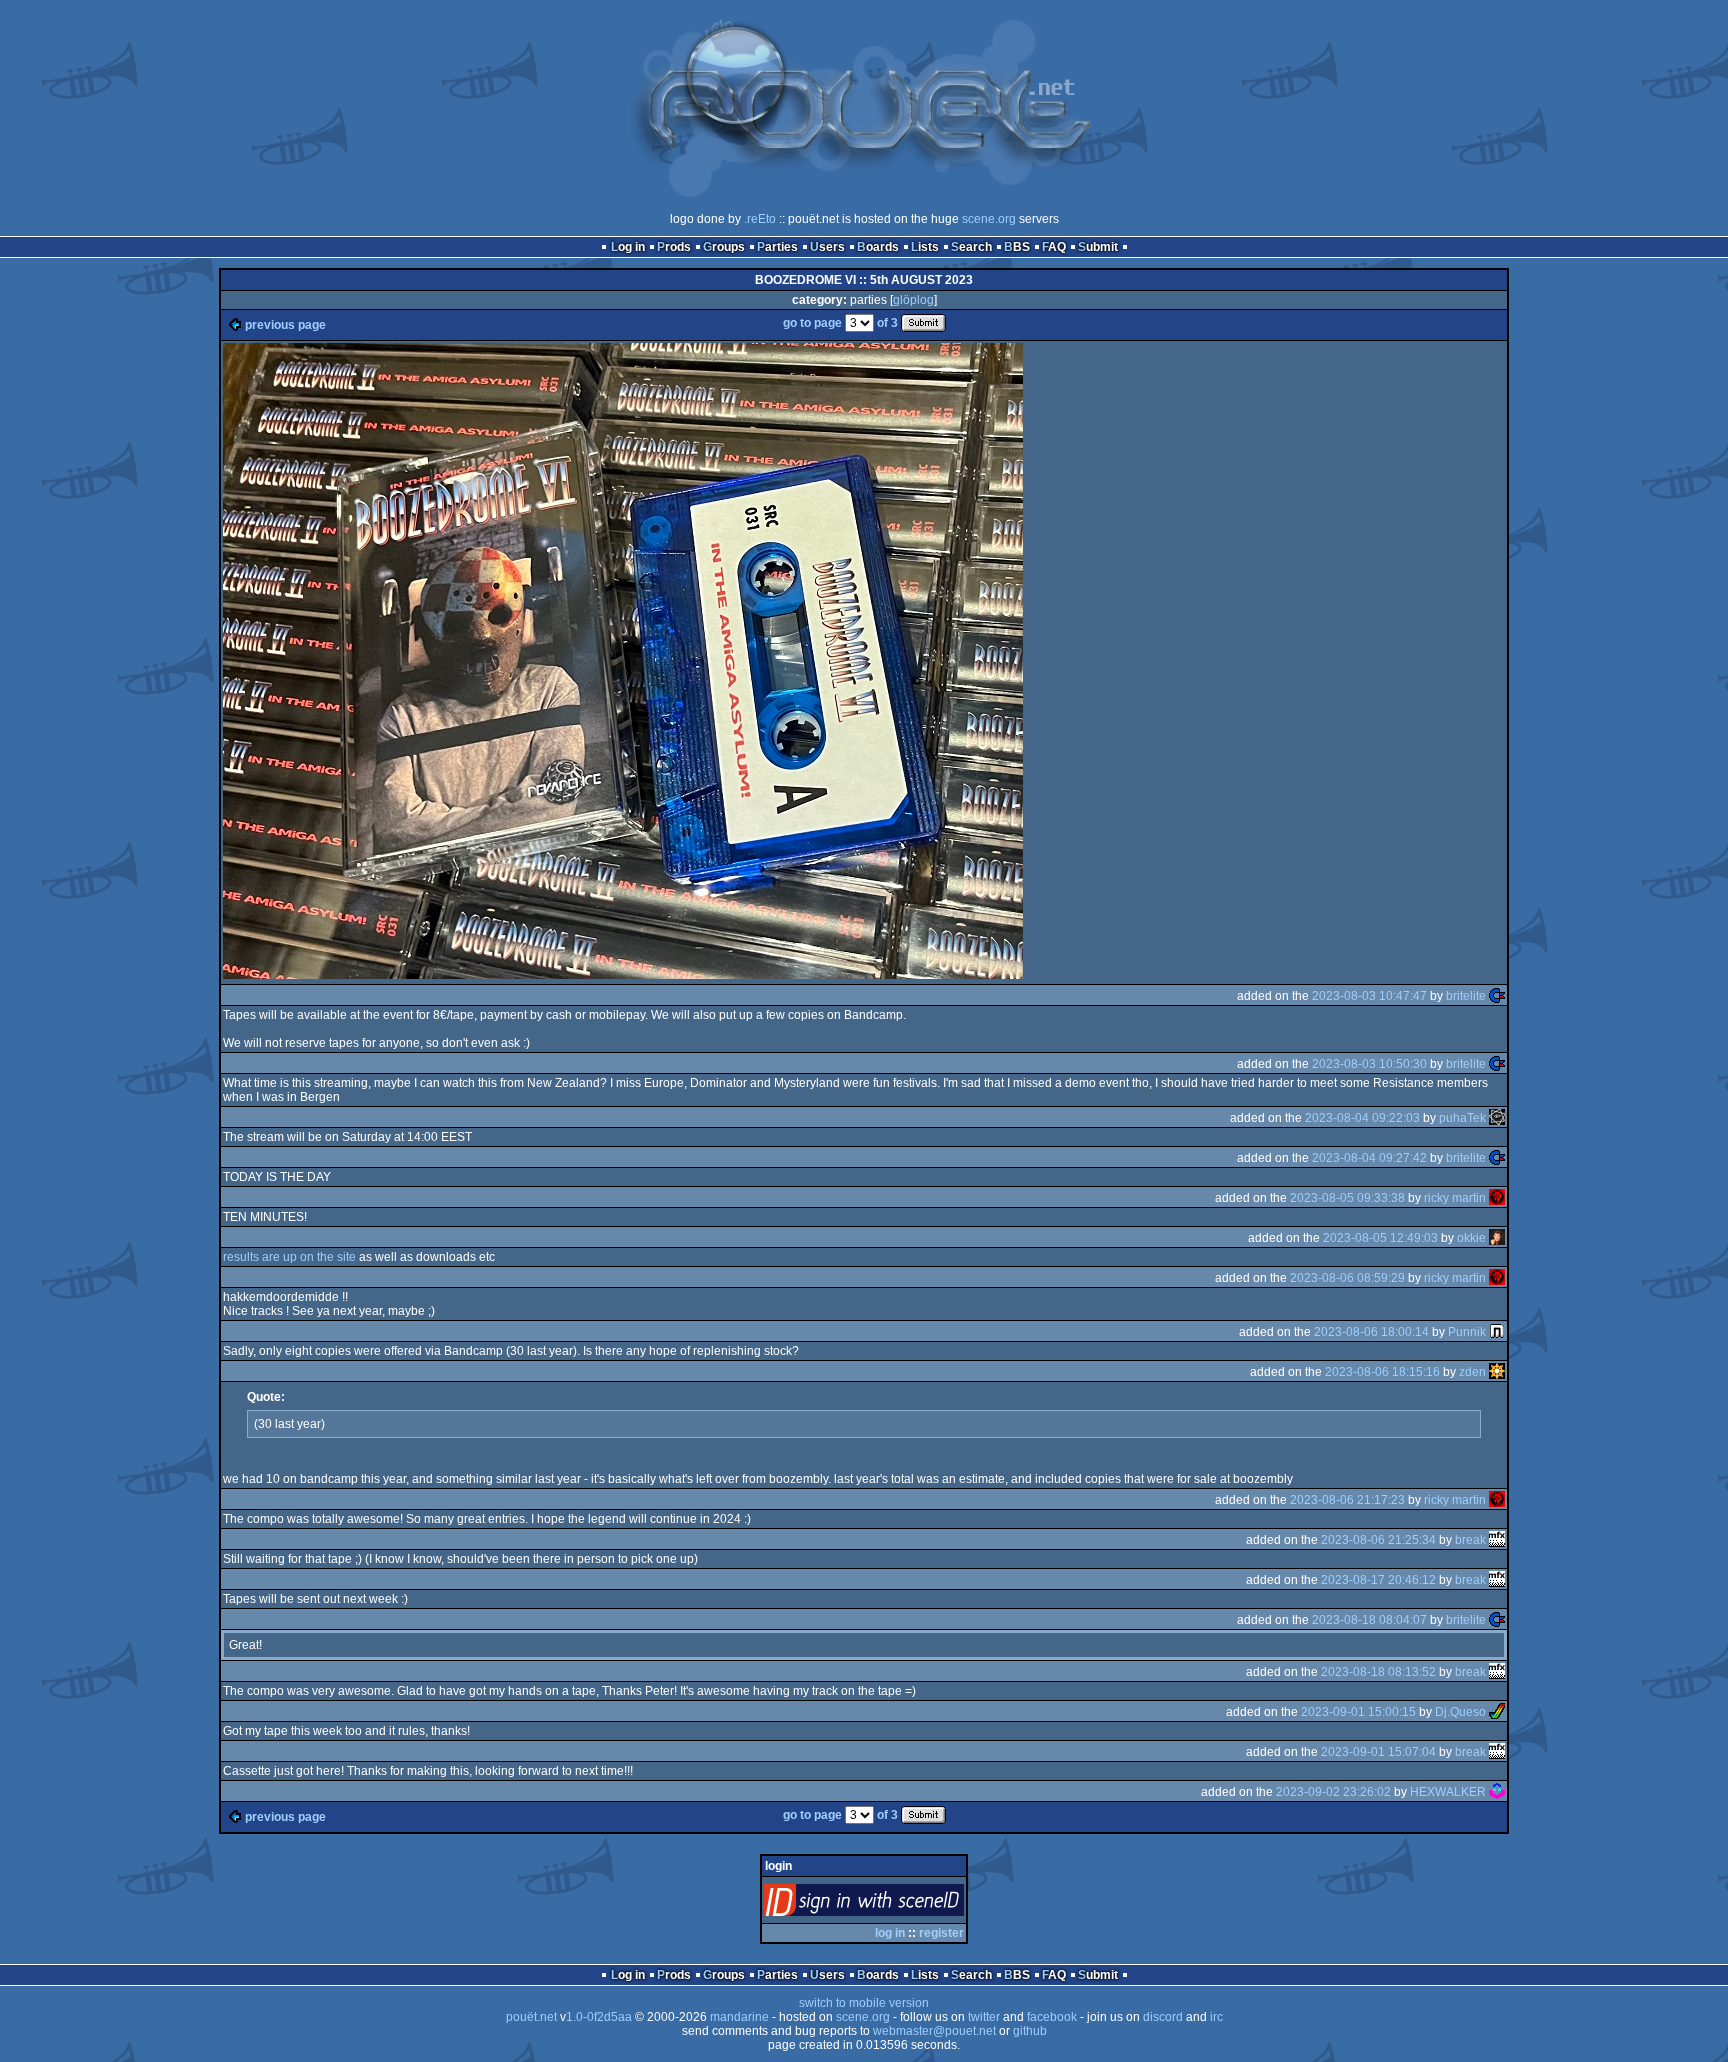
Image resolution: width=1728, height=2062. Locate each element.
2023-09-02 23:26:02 (1333, 1792)
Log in (628, 247)
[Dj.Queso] (1497, 1712)
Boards (878, 247)
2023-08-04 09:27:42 (1369, 1158)
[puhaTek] (1497, 1118)
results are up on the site (289, 1257)
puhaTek (1462, 1118)
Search (971, 247)
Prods (674, 247)
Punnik (1467, 1332)
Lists (925, 247)
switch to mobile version (864, 2003)
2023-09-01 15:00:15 (1358, 1712)
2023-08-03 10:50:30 (1369, 1064)
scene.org (989, 219)
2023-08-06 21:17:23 (1347, 1500)
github (1030, 2031)
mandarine (739, 2017)
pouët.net (531, 2017)
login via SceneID (897, 1904)
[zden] (1497, 1372)
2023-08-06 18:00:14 (1371, 1332)
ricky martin (1455, 1198)
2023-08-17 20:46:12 (1378, 1580)
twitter (984, 2017)
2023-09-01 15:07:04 (1378, 1752)
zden (1472, 1372)
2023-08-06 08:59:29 (1347, 1278)
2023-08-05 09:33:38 (1347, 1198)
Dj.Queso (1460, 1712)
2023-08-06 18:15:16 (1382, 1372)
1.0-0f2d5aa (599, 2017)
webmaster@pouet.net (934, 2031)
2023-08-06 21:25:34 (1378, 1540)
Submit (1098, 247)
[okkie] (1497, 1238)
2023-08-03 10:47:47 (1369, 996)
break (1470, 1540)
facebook (1052, 2017)
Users (827, 247)
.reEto (760, 219)
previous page (285, 325)
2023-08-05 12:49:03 (1380, 1238)
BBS (1017, 247)
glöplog (913, 300)
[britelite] (1497, 996)
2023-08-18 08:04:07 (1369, 1620)
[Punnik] (1497, 1332)
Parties (777, 247)
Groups (724, 247)
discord (1163, 2017)
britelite (1466, 996)
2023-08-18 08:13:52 (1378, 1672)
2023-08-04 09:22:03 (1362, 1118)
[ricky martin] (1497, 1198)
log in (890, 1933)
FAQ (1054, 247)
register (941, 1933)
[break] (1497, 1540)
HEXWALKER (1448, 1792)
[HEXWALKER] (1497, 1792)
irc (1216, 2017)
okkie (1471, 1238)
